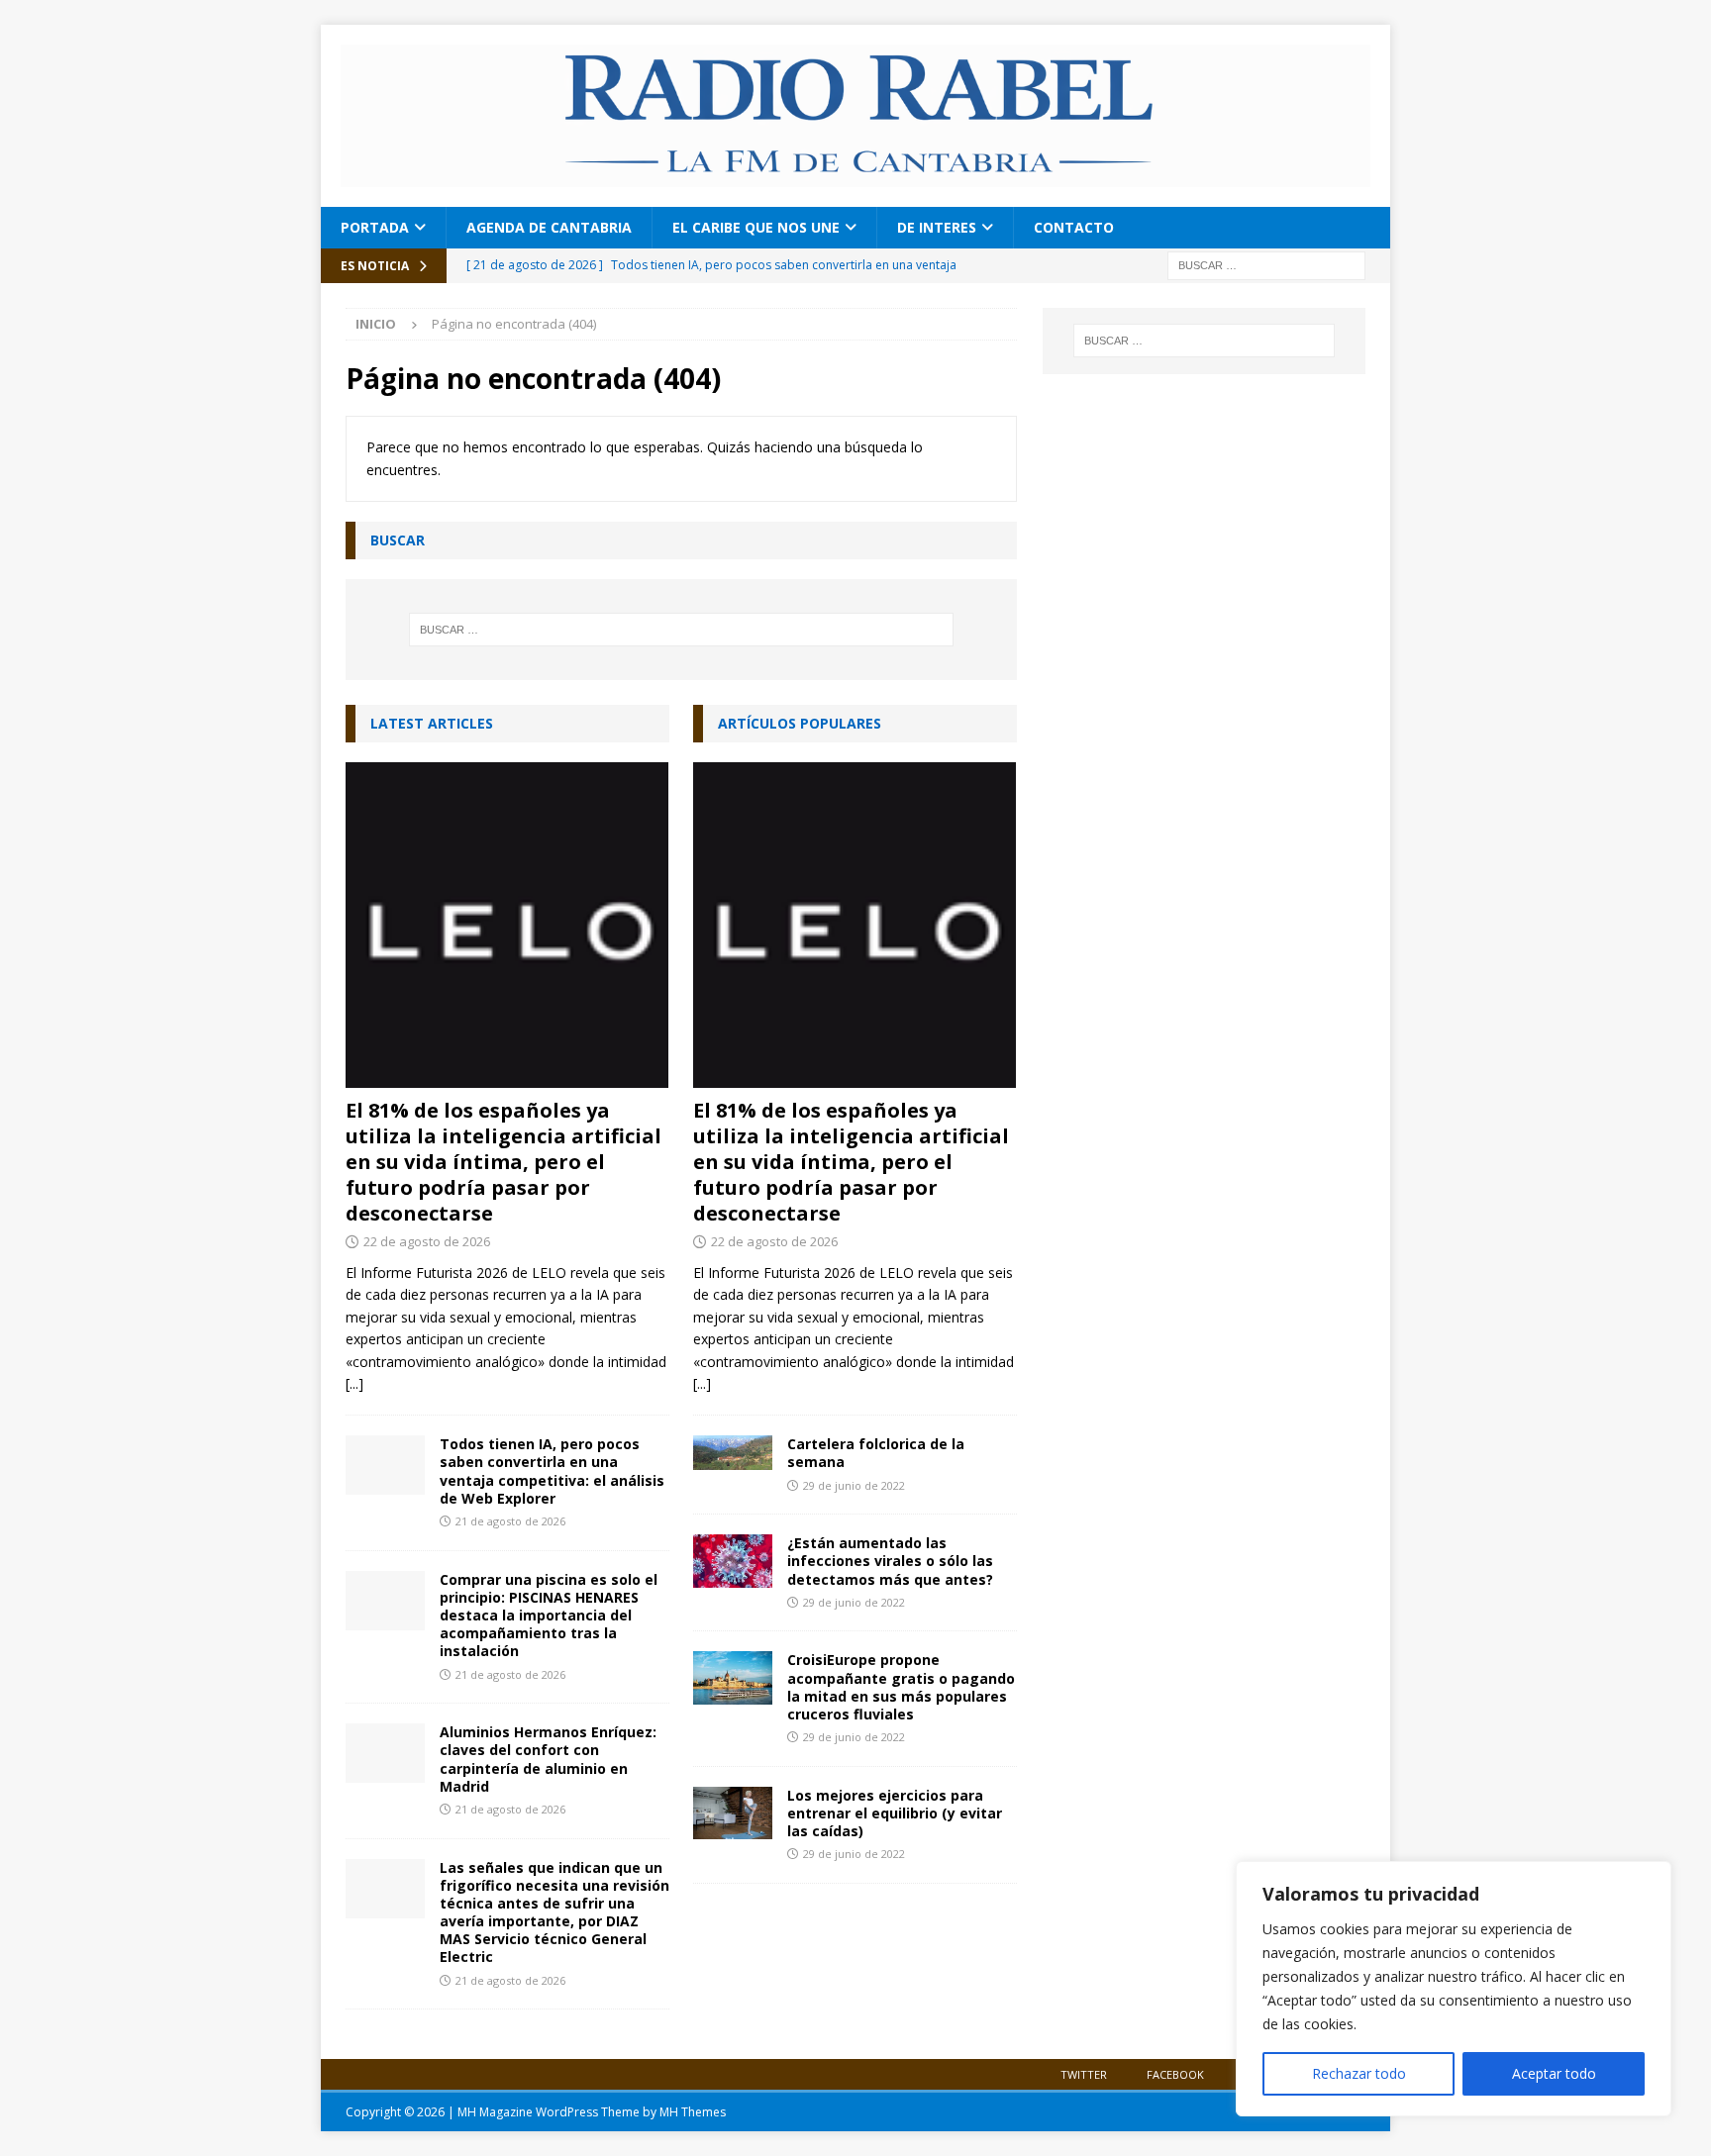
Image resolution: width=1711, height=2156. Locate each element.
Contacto (1074, 227)
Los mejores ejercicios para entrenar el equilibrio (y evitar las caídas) (895, 1813)
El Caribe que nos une (756, 227)
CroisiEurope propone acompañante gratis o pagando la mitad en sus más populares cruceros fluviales (901, 1687)
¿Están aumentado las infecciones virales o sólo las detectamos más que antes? (890, 1561)
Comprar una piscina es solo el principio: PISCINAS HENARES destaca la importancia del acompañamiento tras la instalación (549, 1616)
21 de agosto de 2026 (510, 1521)
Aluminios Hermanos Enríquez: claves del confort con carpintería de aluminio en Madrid (548, 1759)
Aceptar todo (1554, 2073)
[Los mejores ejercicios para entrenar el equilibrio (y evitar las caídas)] (733, 1813)
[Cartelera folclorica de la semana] (733, 1453)
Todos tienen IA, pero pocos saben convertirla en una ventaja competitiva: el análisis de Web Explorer (552, 1471)
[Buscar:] (1266, 264)
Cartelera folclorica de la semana (876, 1453)
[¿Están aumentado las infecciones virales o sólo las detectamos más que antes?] (733, 1561)
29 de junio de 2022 (854, 1485)
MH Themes (693, 2112)
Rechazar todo (1359, 2073)
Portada (375, 227)
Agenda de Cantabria (549, 227)
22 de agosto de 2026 (427, 1241)
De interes (937, 227)
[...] (354, 1383)
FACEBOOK (1175, 2074)
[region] (1454, 1989)
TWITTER (1084, 2074)
